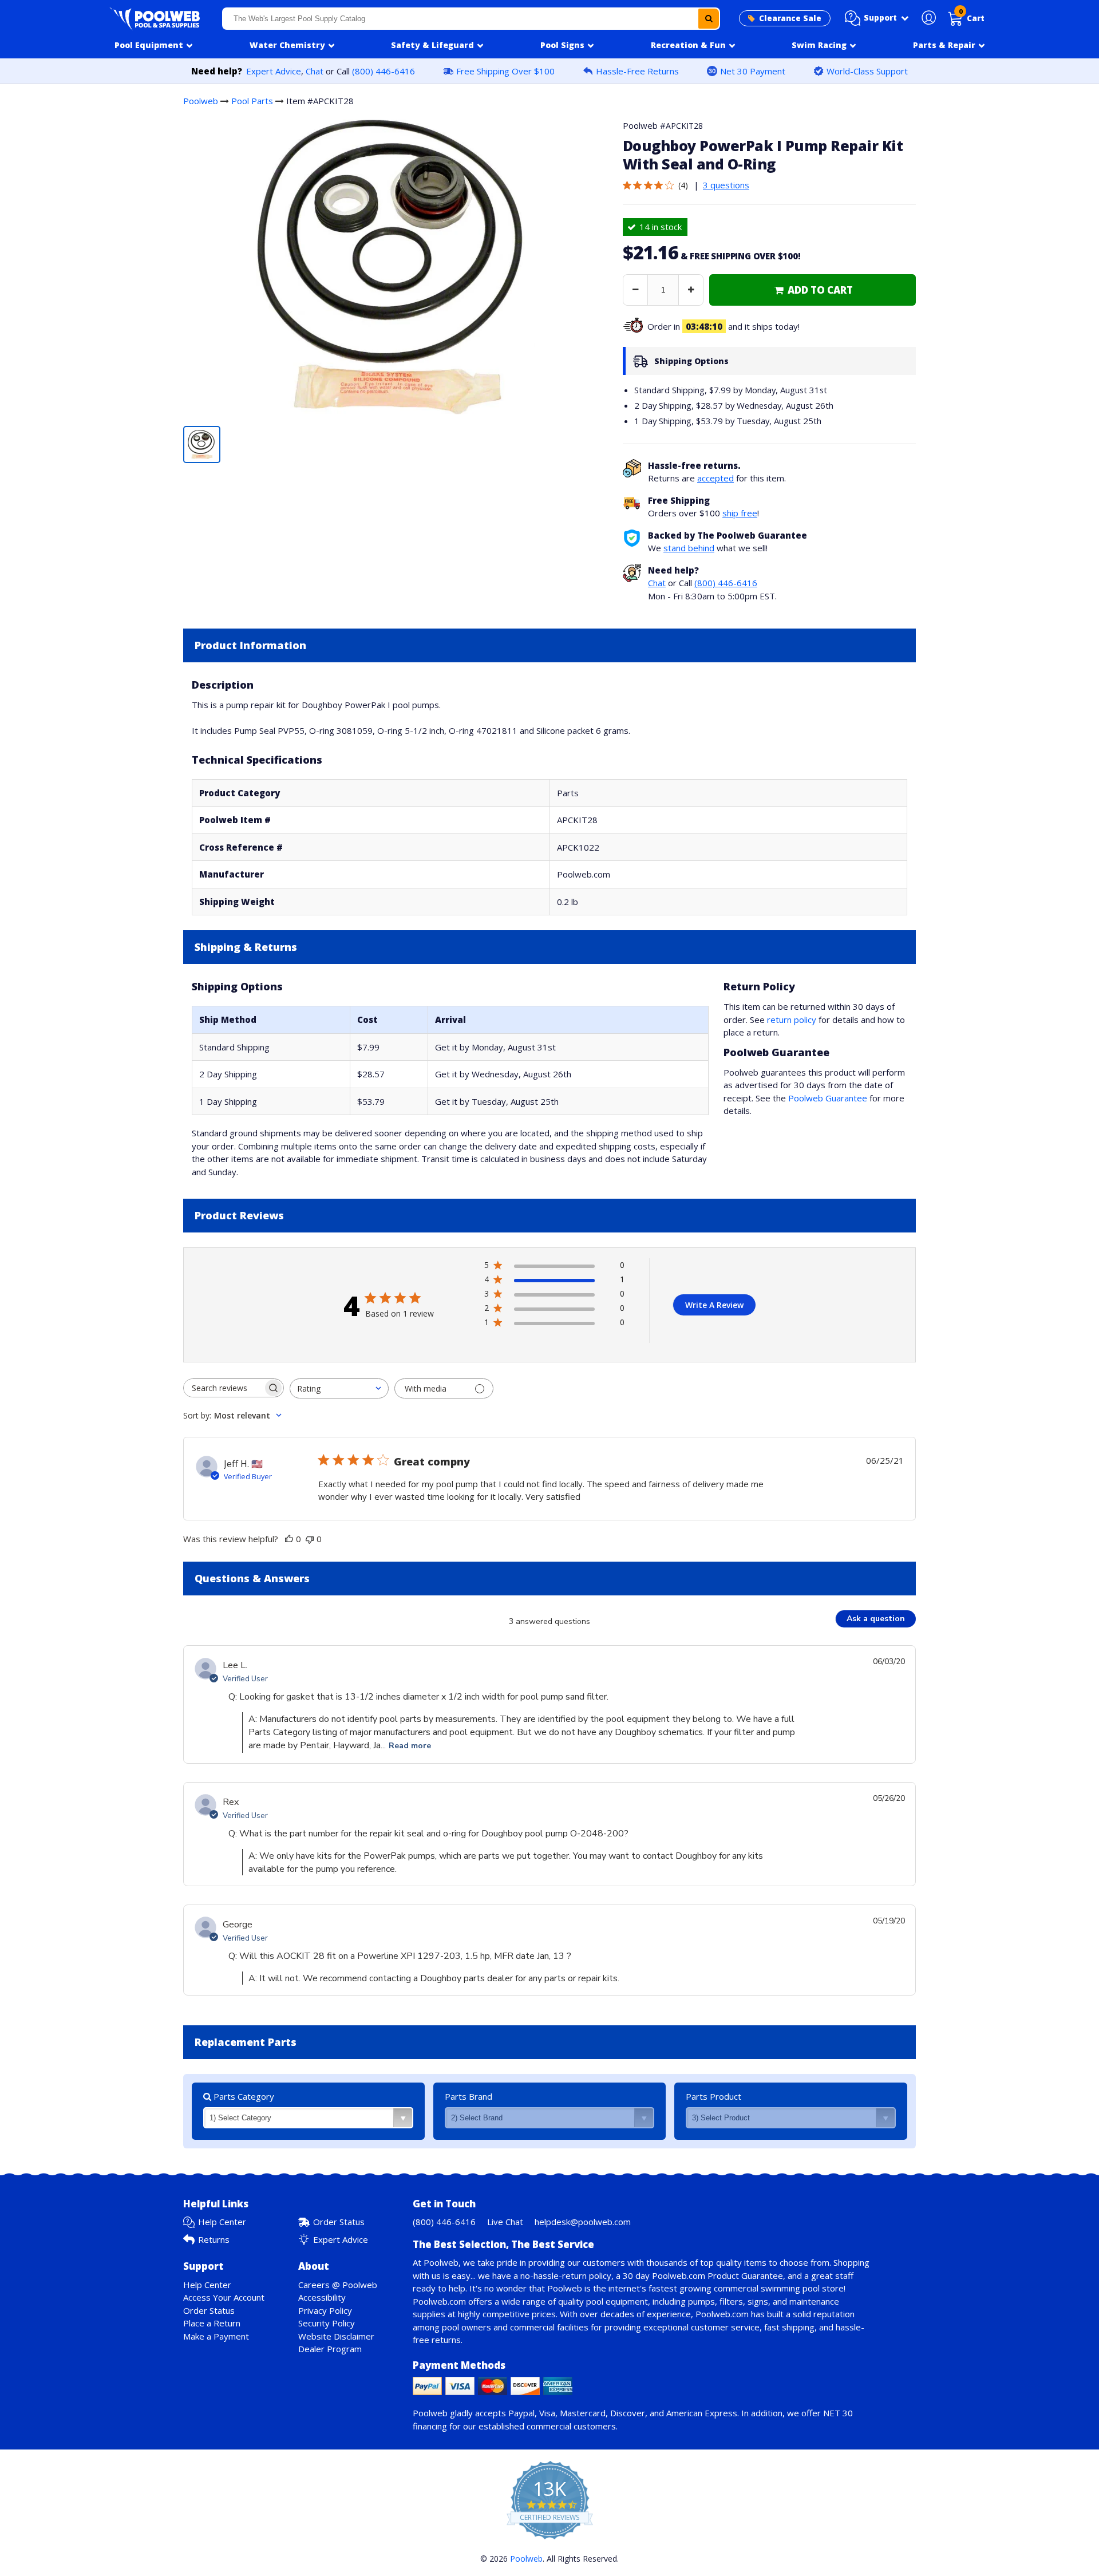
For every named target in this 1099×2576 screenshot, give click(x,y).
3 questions (726, 185)
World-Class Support (867, 71)
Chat (315, 71)
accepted (715, 478)
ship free (740, 513)
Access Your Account (224, 2297)
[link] (813, 290)
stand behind (689, 548)
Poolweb (201, 101)
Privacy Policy (325, 2310)
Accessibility (322, 2297)
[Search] (709, 19)
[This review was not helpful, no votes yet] (310, 1539)
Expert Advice (274, 71)
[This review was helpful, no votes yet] (289, 1539)
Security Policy (327, 2323)
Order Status (339, 2222)
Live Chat (505, 2222)
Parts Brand (469, 2096)
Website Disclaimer (336, 2336)
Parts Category (243, 2096)
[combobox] (471, 19)
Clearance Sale (790, 18)
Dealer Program (330, 2349)
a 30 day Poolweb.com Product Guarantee (699, 2275)
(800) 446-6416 (384, 71)
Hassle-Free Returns (637, 71)
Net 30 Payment (753, 71)
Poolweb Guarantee (828, 1098)
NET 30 (838, 2413)
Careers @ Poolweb (338, 2285)
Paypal (521, 2413)
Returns (214, 2239)
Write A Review (714, 1305)
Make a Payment (216, 2336)
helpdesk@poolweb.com (583, 2222)
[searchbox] (223, 1388)
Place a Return (212, 2323)
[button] (877, 18)
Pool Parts (252, 101)
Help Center (222, 2222)
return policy (792, 1020)
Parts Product (713, 2096)
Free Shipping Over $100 (505, 71)
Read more (410, 1746)
